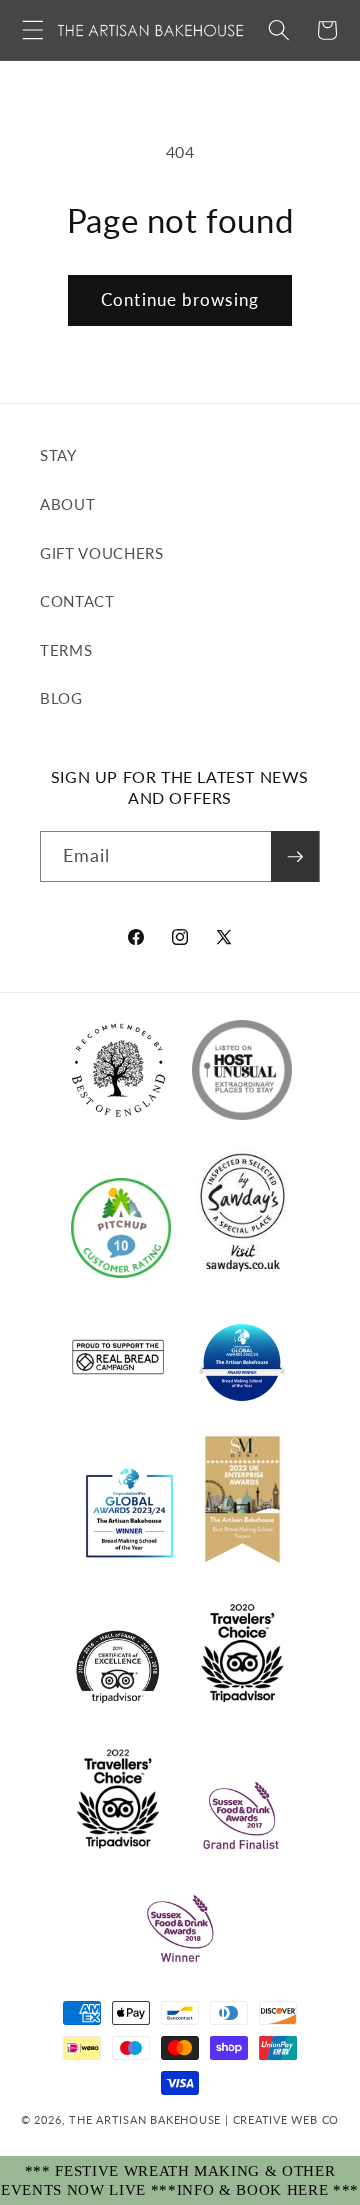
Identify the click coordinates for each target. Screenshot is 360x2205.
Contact (77, 601)
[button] (33, 30)
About (67, 504)
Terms (66, 650)
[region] (180, 2180)
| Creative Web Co (280, 2119)
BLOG (61, 698)
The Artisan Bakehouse (145, 2119)
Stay (58, 455)
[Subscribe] (295, 857)
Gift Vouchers (102, 553)
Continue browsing (180, 300)
